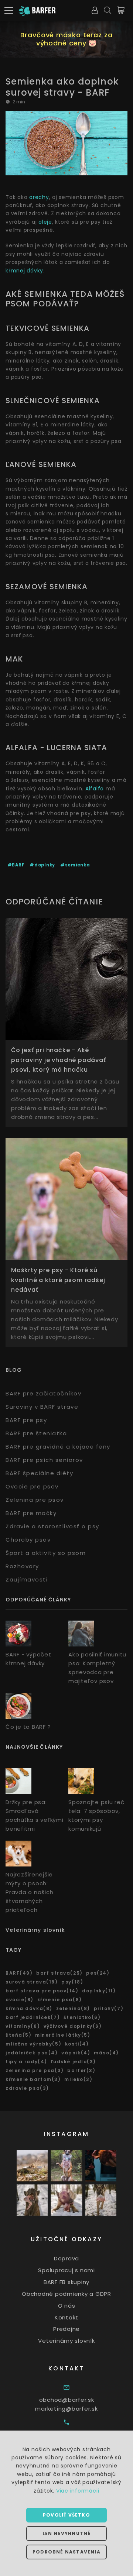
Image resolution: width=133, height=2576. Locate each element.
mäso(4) (106, 2053)
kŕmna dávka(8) (29, 2008)
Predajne (66, 2329)
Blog (14, 1370)
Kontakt (66, 2317)
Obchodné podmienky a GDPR (66, 2294)
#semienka (75, 865)
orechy (39, 197)
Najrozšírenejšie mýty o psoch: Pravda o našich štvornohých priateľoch (29, 1892)
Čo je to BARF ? (28, 1727)
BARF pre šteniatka (36, 1433)
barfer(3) (81, 2070)
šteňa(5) (18, 2035)
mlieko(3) (78, 2079)
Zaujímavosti (27, 1579)
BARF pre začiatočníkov (43, 1393)
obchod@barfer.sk (67, 2400)
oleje (45, 222)
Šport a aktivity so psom (46, 1553)
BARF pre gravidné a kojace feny (58, 1447)
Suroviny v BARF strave (42, 1407)
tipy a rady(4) (26, 2062)
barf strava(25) (59, 1973)
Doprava (66, 2258)
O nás (67, 2306)
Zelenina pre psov (35, 1500)
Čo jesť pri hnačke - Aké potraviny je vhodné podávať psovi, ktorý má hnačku (59, 1060)
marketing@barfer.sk (66, 2409)
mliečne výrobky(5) (33, 2044)
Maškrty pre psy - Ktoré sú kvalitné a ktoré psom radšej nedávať (58, 1280)
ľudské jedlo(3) (74, 2062)
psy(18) (72, 1982)
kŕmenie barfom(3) (33, 2079)
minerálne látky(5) (63, 2035)
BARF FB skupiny (66, 2282)
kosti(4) (77, 2044)
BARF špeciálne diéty (39, 1473)
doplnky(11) (99, 1991)
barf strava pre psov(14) (42, 1991)
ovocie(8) (20, 2000)
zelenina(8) (73, 2008)
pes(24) (98, 1973)
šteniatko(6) (82, 2017)
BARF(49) (19, 1973)
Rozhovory (22, 1566)
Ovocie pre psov (32, 1486)
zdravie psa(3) (27, 2088)
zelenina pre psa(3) (35, 2070)
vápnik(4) (76, 2053)
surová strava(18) (32, 1982)
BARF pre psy (26, 1420)
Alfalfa (95, 789)
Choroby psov (28, 1540)
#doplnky (42, 865)
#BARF (16, 865)
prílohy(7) (109, 2008)
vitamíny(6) (23, 2026)
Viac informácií (78, 2491)
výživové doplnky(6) (73, 2026)
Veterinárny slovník (35, 1930)
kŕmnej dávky (24, 271)
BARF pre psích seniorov (44, 1460)
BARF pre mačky (31, 1513)
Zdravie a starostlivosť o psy (52, 1526)
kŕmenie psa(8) (60, 2000)
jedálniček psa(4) (32, 2053)
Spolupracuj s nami (66, 2270)
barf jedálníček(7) (33, 2017)
